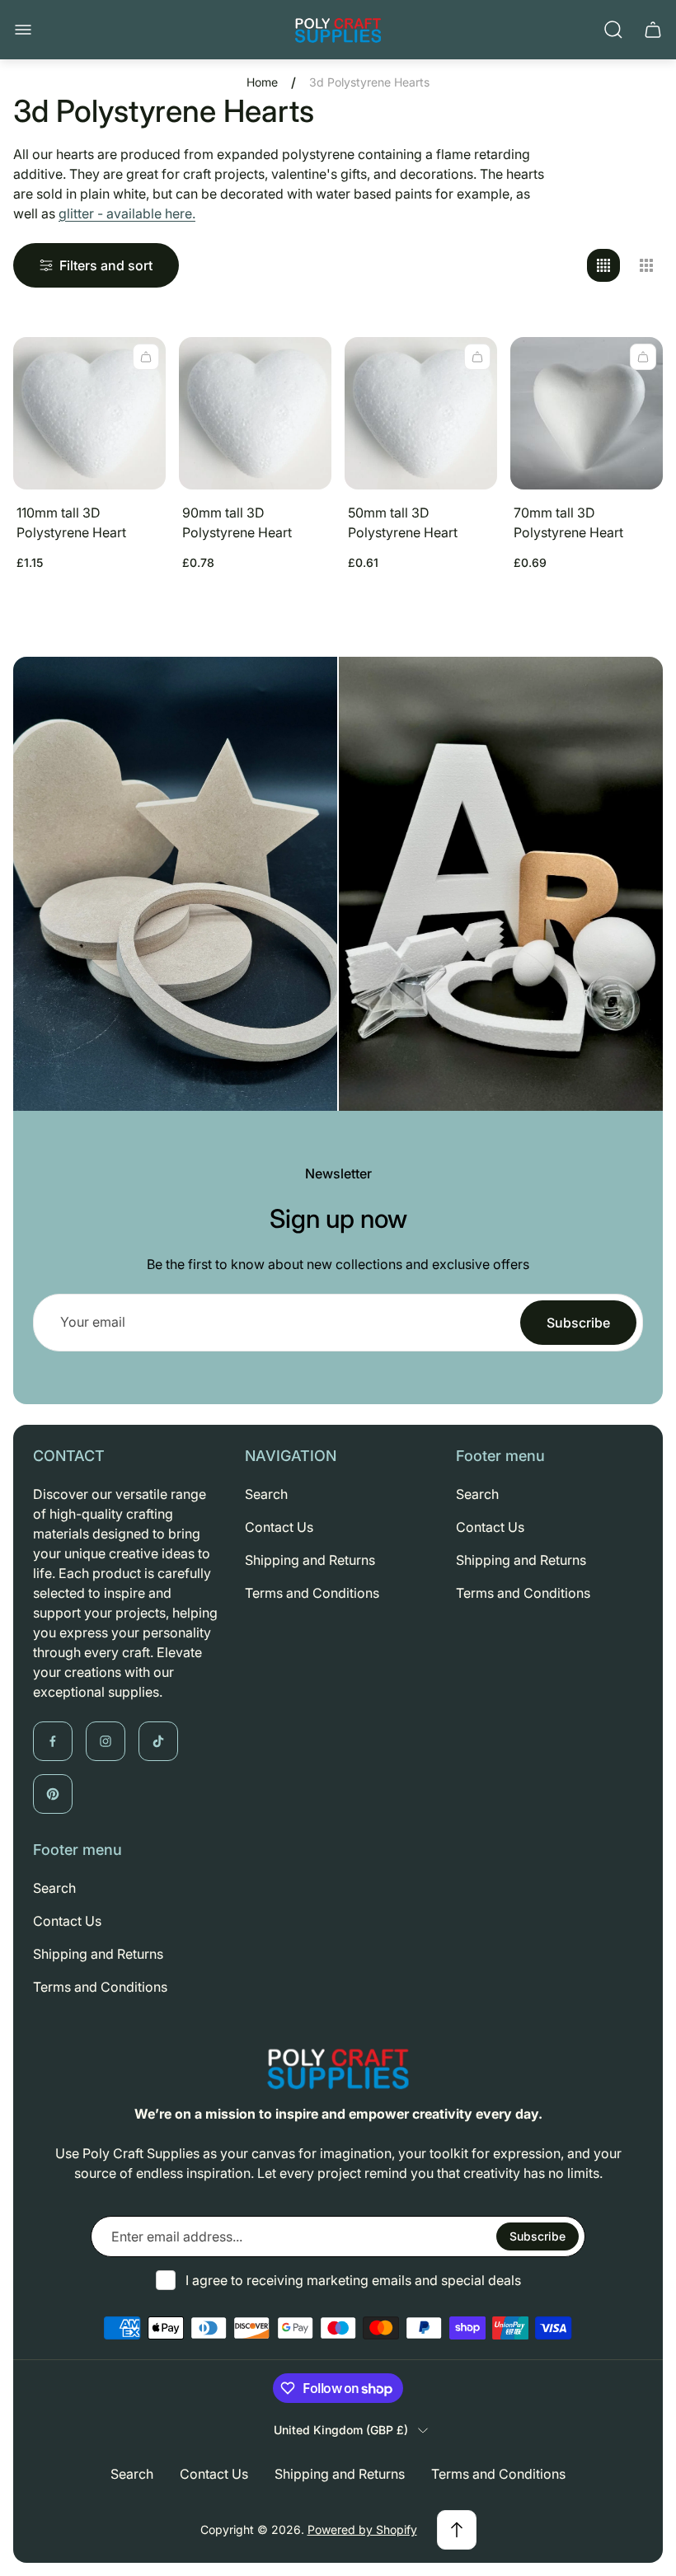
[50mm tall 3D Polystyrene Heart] (421, 413)
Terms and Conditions (312, 1593)
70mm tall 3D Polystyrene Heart (568, 522)
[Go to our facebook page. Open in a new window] (53, 1741)
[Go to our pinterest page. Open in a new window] (53, 1794)
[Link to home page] (338, 2068)
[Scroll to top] (457, 2530)
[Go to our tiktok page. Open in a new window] (158, 1741)
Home (262, 82)
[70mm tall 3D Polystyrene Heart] (587, 413)
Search (266, 1494)
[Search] (613, 30)
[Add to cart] (146, 357)
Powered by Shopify (362, 2529)
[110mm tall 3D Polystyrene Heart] (89, 413)
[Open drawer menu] (23, 30)
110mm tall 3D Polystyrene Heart (71, 522)
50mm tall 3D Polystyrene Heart (403, 522)
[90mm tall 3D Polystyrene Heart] (255, 413)
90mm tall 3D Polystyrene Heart (237, 522)
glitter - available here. (127, 213)
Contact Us (279, 1527)
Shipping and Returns (310, 1560)
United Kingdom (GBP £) (341, 2430)
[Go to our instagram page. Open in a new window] (106, 1741)
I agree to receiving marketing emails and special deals (353, 2280)
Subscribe (578, 1323)
